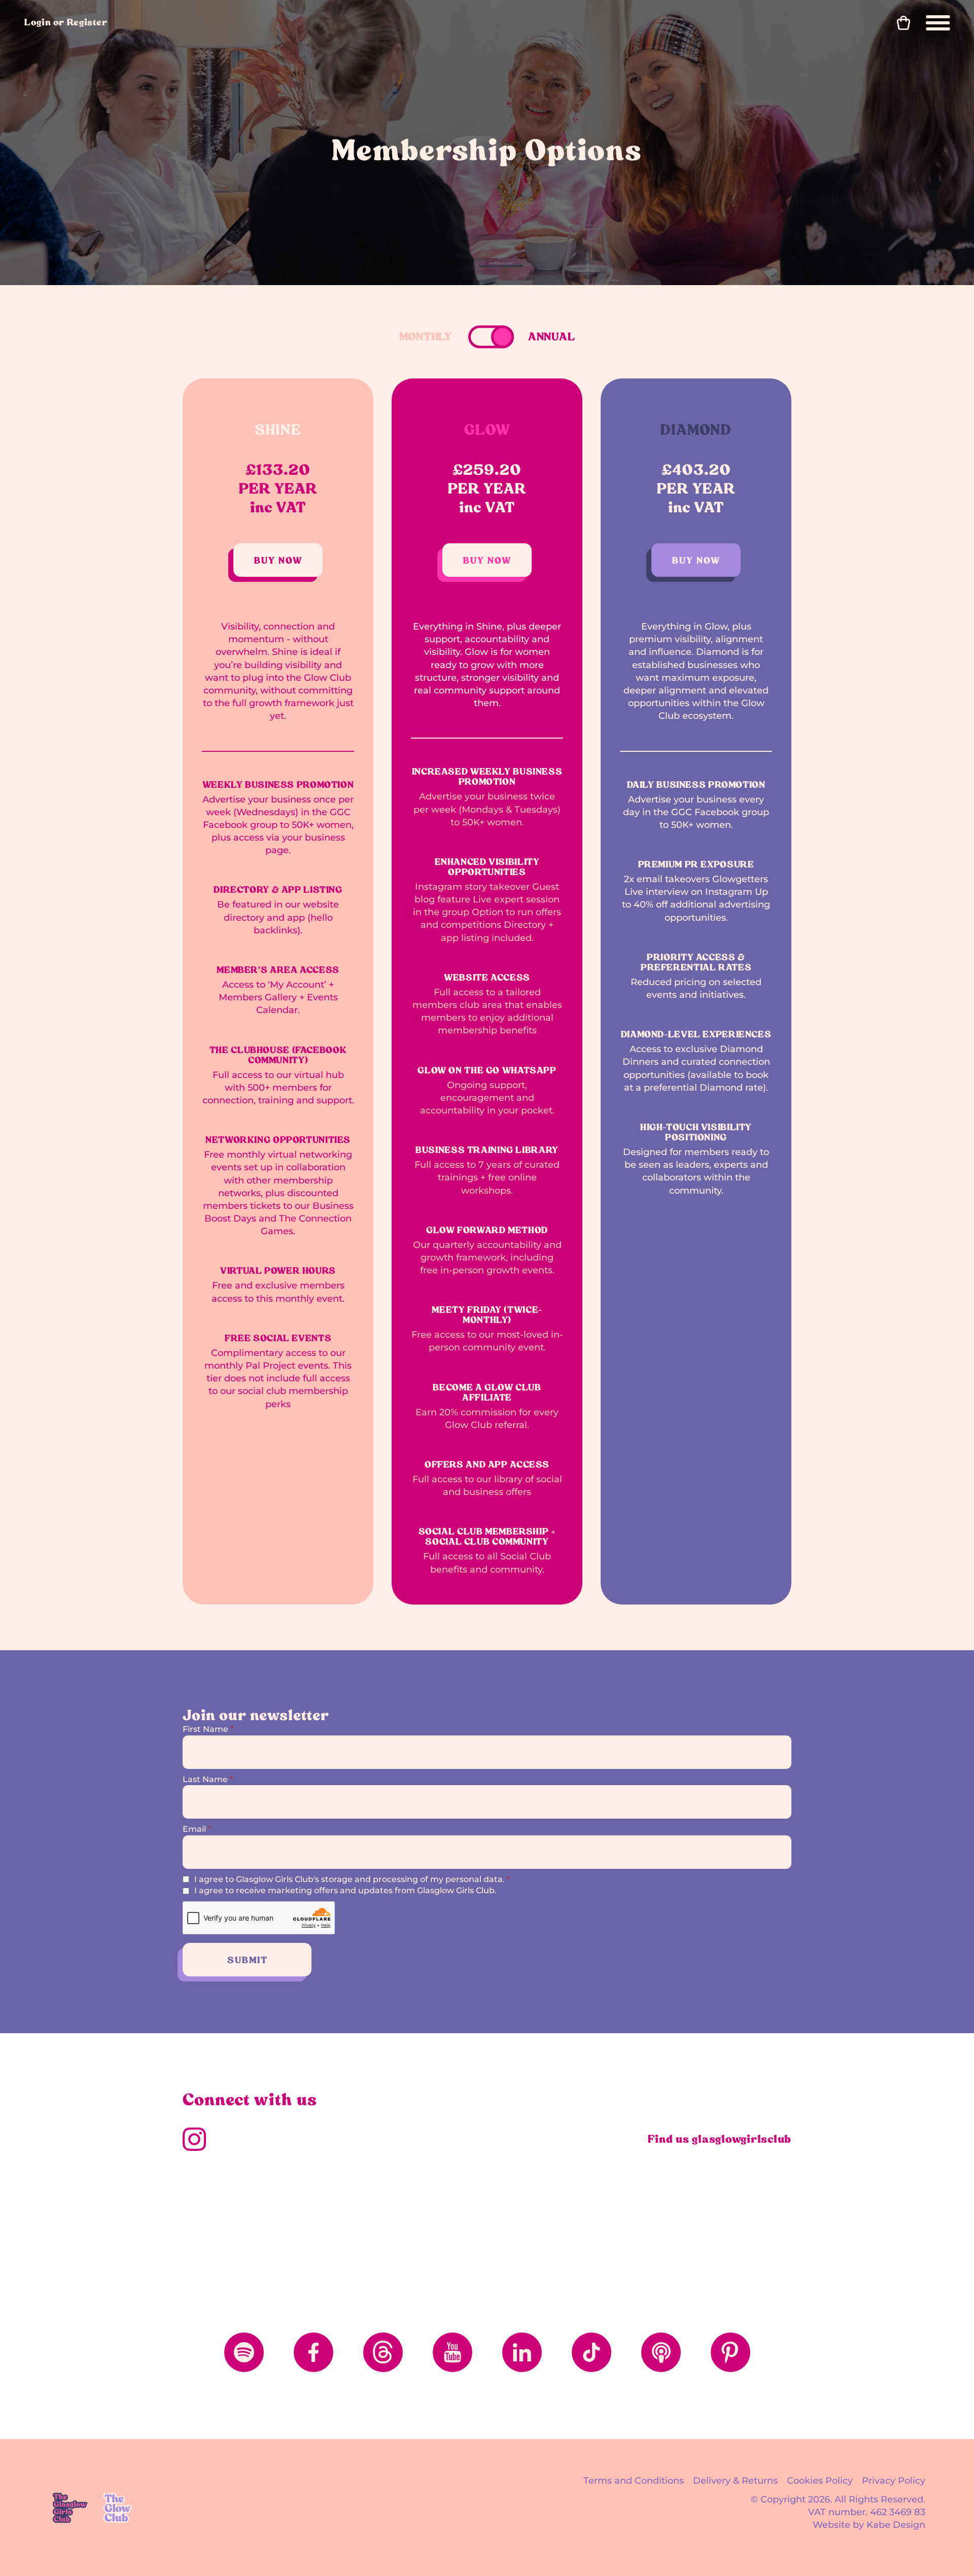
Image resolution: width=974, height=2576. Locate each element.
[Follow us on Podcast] (661, 2352)
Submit (248, 1960)
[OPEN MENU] (938, 23)
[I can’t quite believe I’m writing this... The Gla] (718, 2214)
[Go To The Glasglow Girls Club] (70, 2508)
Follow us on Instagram (194, 2139)
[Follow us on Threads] (383, 2352)
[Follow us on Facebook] (314, 2352)
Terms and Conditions (634, 2481)
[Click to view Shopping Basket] (903, 23)
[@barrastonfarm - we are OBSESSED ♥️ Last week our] (411, 2214)
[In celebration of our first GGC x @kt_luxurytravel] (564, 2214)
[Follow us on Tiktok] (592, 2352)
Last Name (208, 1779)
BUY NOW (278, 560)
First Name (208, 1729)
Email (197, 1829)
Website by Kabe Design (869, 2525)
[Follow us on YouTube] (453, 2352)
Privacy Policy (894, 2481)
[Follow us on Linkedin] (522, 2352)
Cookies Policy (820, 2481)
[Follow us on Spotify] (244, 2352)
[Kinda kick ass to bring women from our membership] (257, 2214)
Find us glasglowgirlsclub (720, 2139)
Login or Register (66, 22)
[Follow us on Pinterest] (730, 2352)
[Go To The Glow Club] (119, 2508)
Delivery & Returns (735, 2481)
